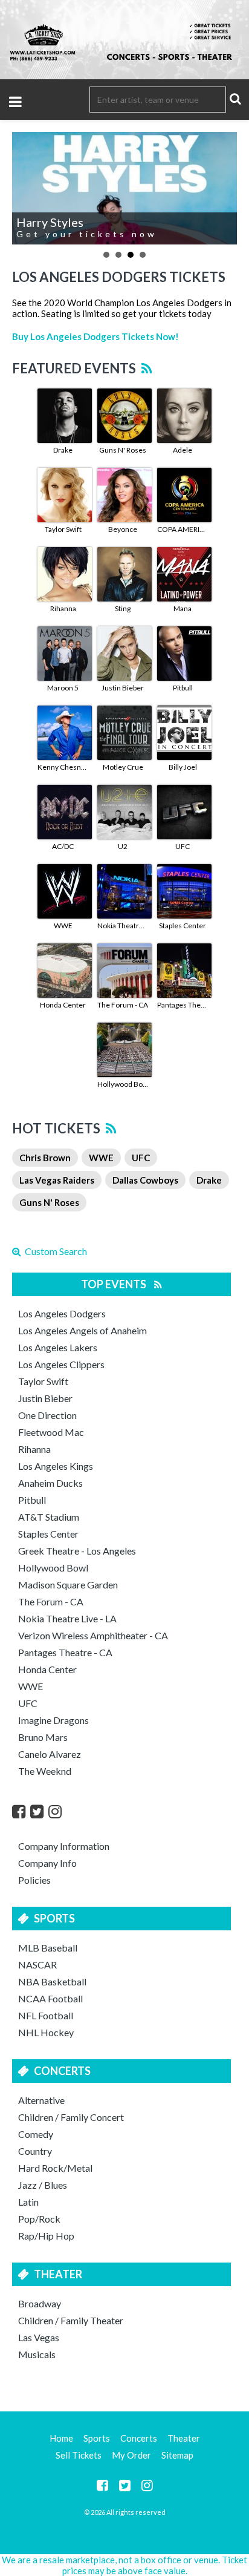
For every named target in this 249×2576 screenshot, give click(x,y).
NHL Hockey (46, 2032)
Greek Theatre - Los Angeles (77, 1551)
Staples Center (183, 926)
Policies (34, 1880)
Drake (63, 450)
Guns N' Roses (123, 450)
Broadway (40, 2303)
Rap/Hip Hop (46, 2236)
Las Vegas (39, 2337)
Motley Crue (123, 767)
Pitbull (183, 688)
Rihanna (63, 608)
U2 (123, 846)
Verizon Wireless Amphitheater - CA (93, 1635)
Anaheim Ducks (50, 1483)
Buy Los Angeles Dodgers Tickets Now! (95, 336)
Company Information (64, 1846)
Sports (54, 1918)
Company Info (47, 1863)
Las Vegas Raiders (57, 1180)
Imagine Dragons (53, 1720)
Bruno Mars (43, 1737)
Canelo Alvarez (50, 1754)
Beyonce (123, 529)
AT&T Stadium (49, 1517)
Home (61, 2438)
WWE (63, 926)
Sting (123, 608)
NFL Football (46, 2015)
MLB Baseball (48, 1948)
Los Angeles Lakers (58, 1347)
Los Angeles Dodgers (62, 1313)
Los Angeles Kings (56, 1466)
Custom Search (54, 1251)
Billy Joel (183, 767)
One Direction (47, 1415)
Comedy (36, 2134)
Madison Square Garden (68, 1585)
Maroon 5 (63, 688)
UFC (183, 846)
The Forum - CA (123, 1005)
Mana (183, 608)
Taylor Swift (63, 529)
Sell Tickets (79, 2455)
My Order (131, 2455)
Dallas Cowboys (145, 1180)
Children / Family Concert (71, 2117)
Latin (28, 2202)
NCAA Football (50, 1998)
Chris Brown (45, 1158)
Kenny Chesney (63, 767)
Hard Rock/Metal (55, 2168)
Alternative (41, 2100)
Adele (183, 450)
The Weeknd (45, 1771)
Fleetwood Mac (51, 1432)
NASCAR (37, 1965)
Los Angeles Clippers (61, 1364)
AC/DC (63, 846)
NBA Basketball (52, 1981)
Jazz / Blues (43, 2185)
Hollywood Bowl (123, 1084)
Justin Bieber (123, 688)
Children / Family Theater (71, 2320)
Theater (58, 2274)
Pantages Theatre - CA (183, 1005)
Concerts (62, 2071)
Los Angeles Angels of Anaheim (82, 1330)
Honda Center (63, 1005)
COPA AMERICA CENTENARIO (183, 529)
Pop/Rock (39, 2219)
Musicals (37, 2354)
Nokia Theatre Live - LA (123, 926)
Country (35, 2151)
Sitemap (177, 2455)
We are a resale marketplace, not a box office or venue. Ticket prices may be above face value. (124, 2565)
